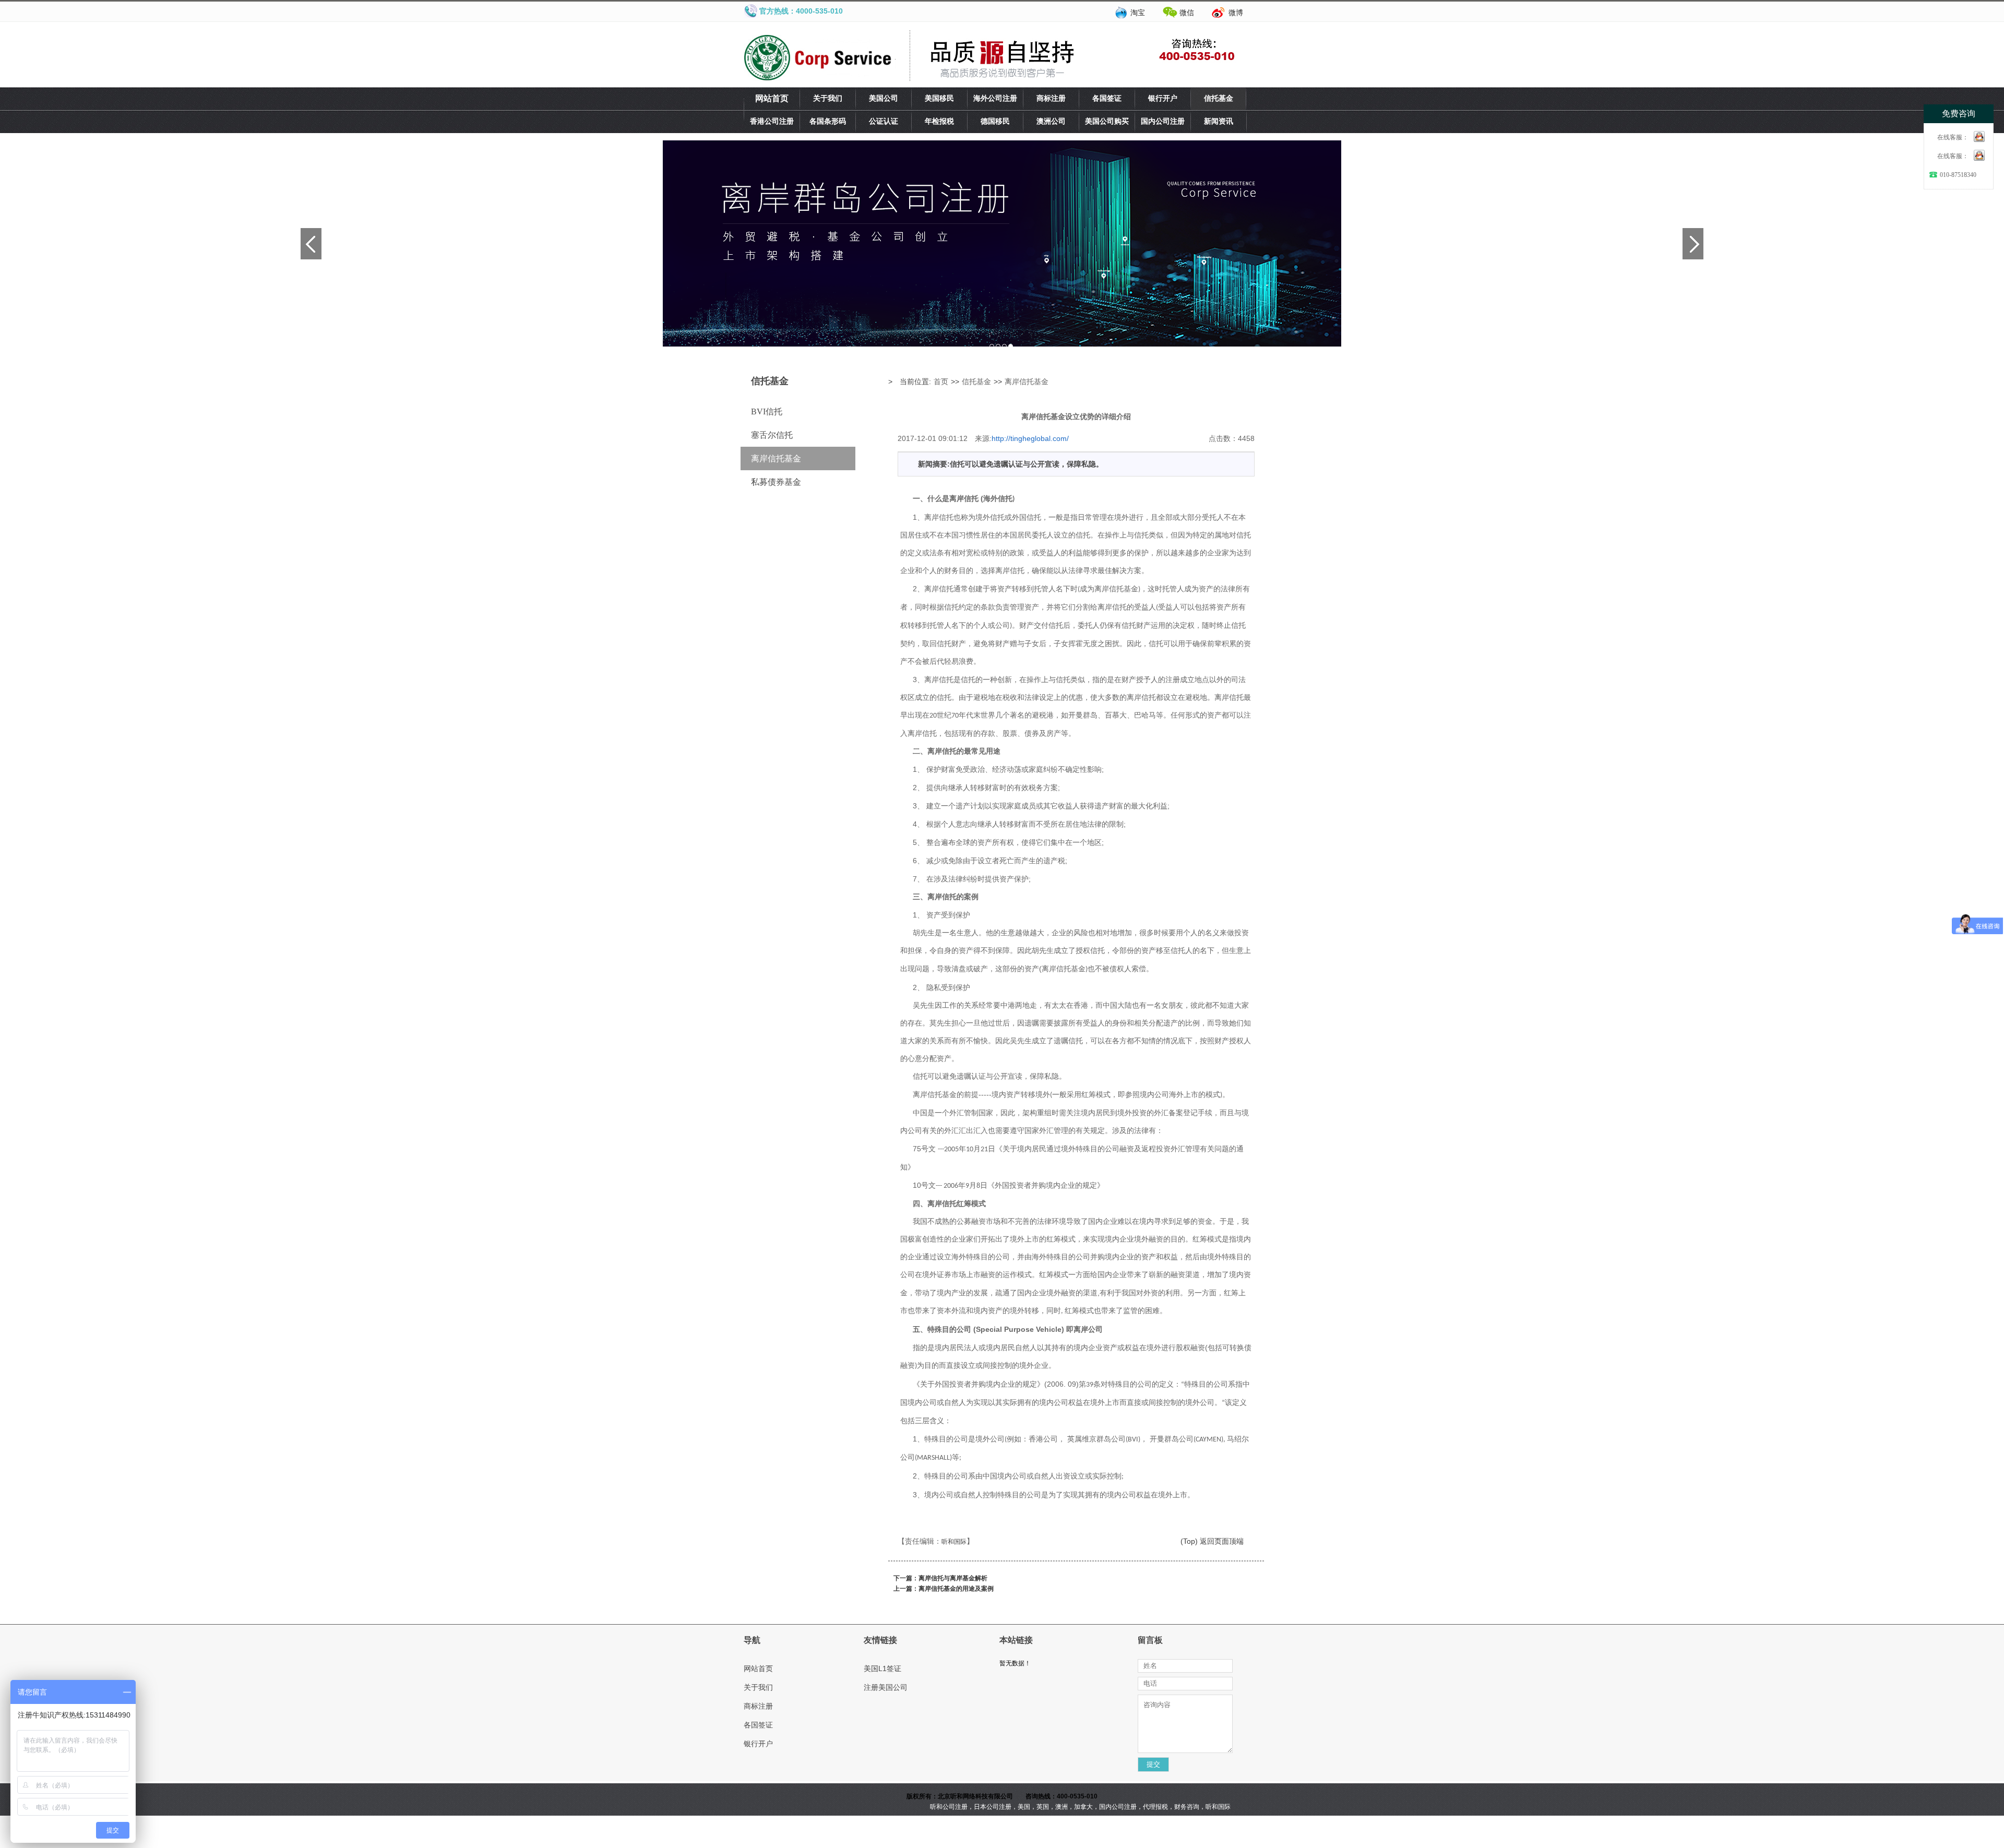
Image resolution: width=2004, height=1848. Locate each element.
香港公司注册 (772, 121)
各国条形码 (828, 121)
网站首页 (772, 98)
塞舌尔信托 (772, 435)
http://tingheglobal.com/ (1030, 438)
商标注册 (1051, 98)
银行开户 (1163, 98)
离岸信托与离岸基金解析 (953, 1578)
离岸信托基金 (776, 458)
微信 (1187, 13)
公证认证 (884, 121)
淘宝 (1138, 13)
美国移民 (939, 98)
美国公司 (884, 98)
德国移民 (995, 121)
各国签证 (1107, 98)
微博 (1236, 13)
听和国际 (954, 1542)
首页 (941, 381)
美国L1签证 (882, 1668)
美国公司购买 (1107, 121)
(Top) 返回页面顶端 (1212, 1541)
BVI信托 (767, 412)
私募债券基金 (776, 482)
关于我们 (828, 98)
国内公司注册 (1163, 121)
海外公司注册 (995, 98)
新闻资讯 (1219, 121)
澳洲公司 (1051, 121)
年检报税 (939, 121)
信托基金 (1219, 98)
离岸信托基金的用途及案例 (956, 1589)
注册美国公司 (886, 1687)
